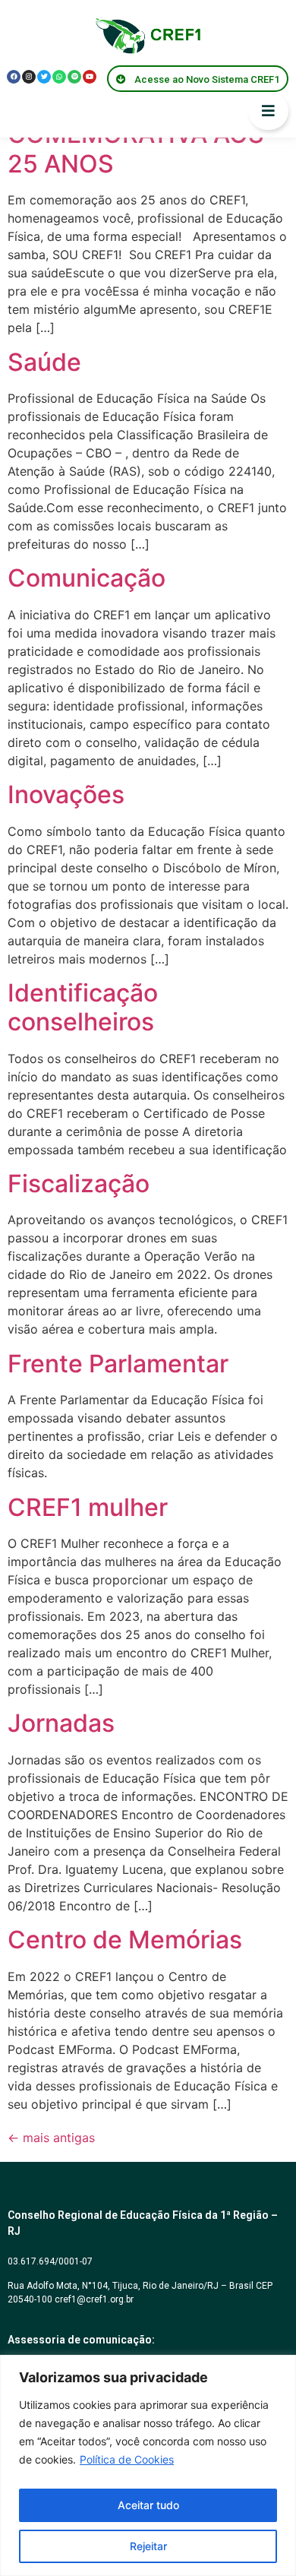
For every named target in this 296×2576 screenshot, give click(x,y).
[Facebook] (14, 77)
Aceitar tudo (148, 2505)
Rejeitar (148, 2546)
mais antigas (51, 2138)
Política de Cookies (127, 2459)
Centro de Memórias (125, 1940)
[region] (148, 2465)
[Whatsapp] (59, 77)
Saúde (44, 362)
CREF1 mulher (88, 1507)
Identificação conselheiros (83, 1007)
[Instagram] (29, 77)
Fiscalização (79, 1184)
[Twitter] (44, 77)
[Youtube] (90, 77)
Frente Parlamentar (118, 1364)
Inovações (66, 794)
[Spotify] (74, 77)
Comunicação (87, 578)
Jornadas (61, 1723)
